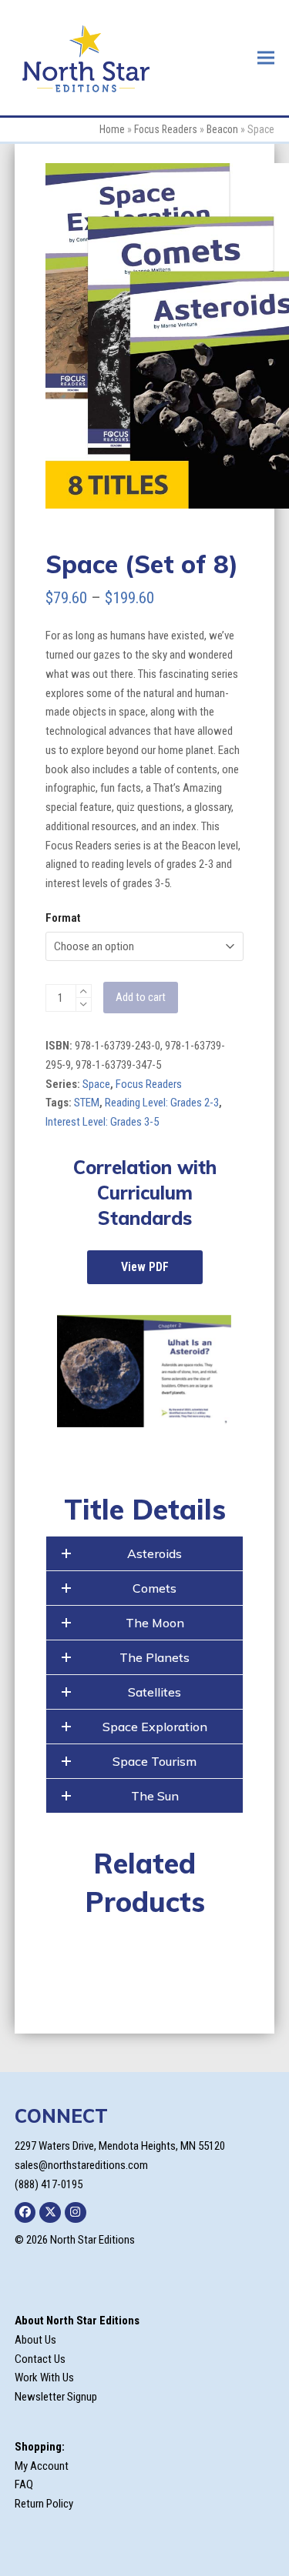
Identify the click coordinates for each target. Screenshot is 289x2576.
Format (63, 918)
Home (112, 129)
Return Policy (44, 2504)
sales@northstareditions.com (81, 2165)
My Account (42, 2466)
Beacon (222, 129)
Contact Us (40, 2359)
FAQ (24, 2484)
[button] (266, 57)
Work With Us (44, 2377)
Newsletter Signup (56, 2397)
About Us (35, 2340)
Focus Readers (166, 129)
